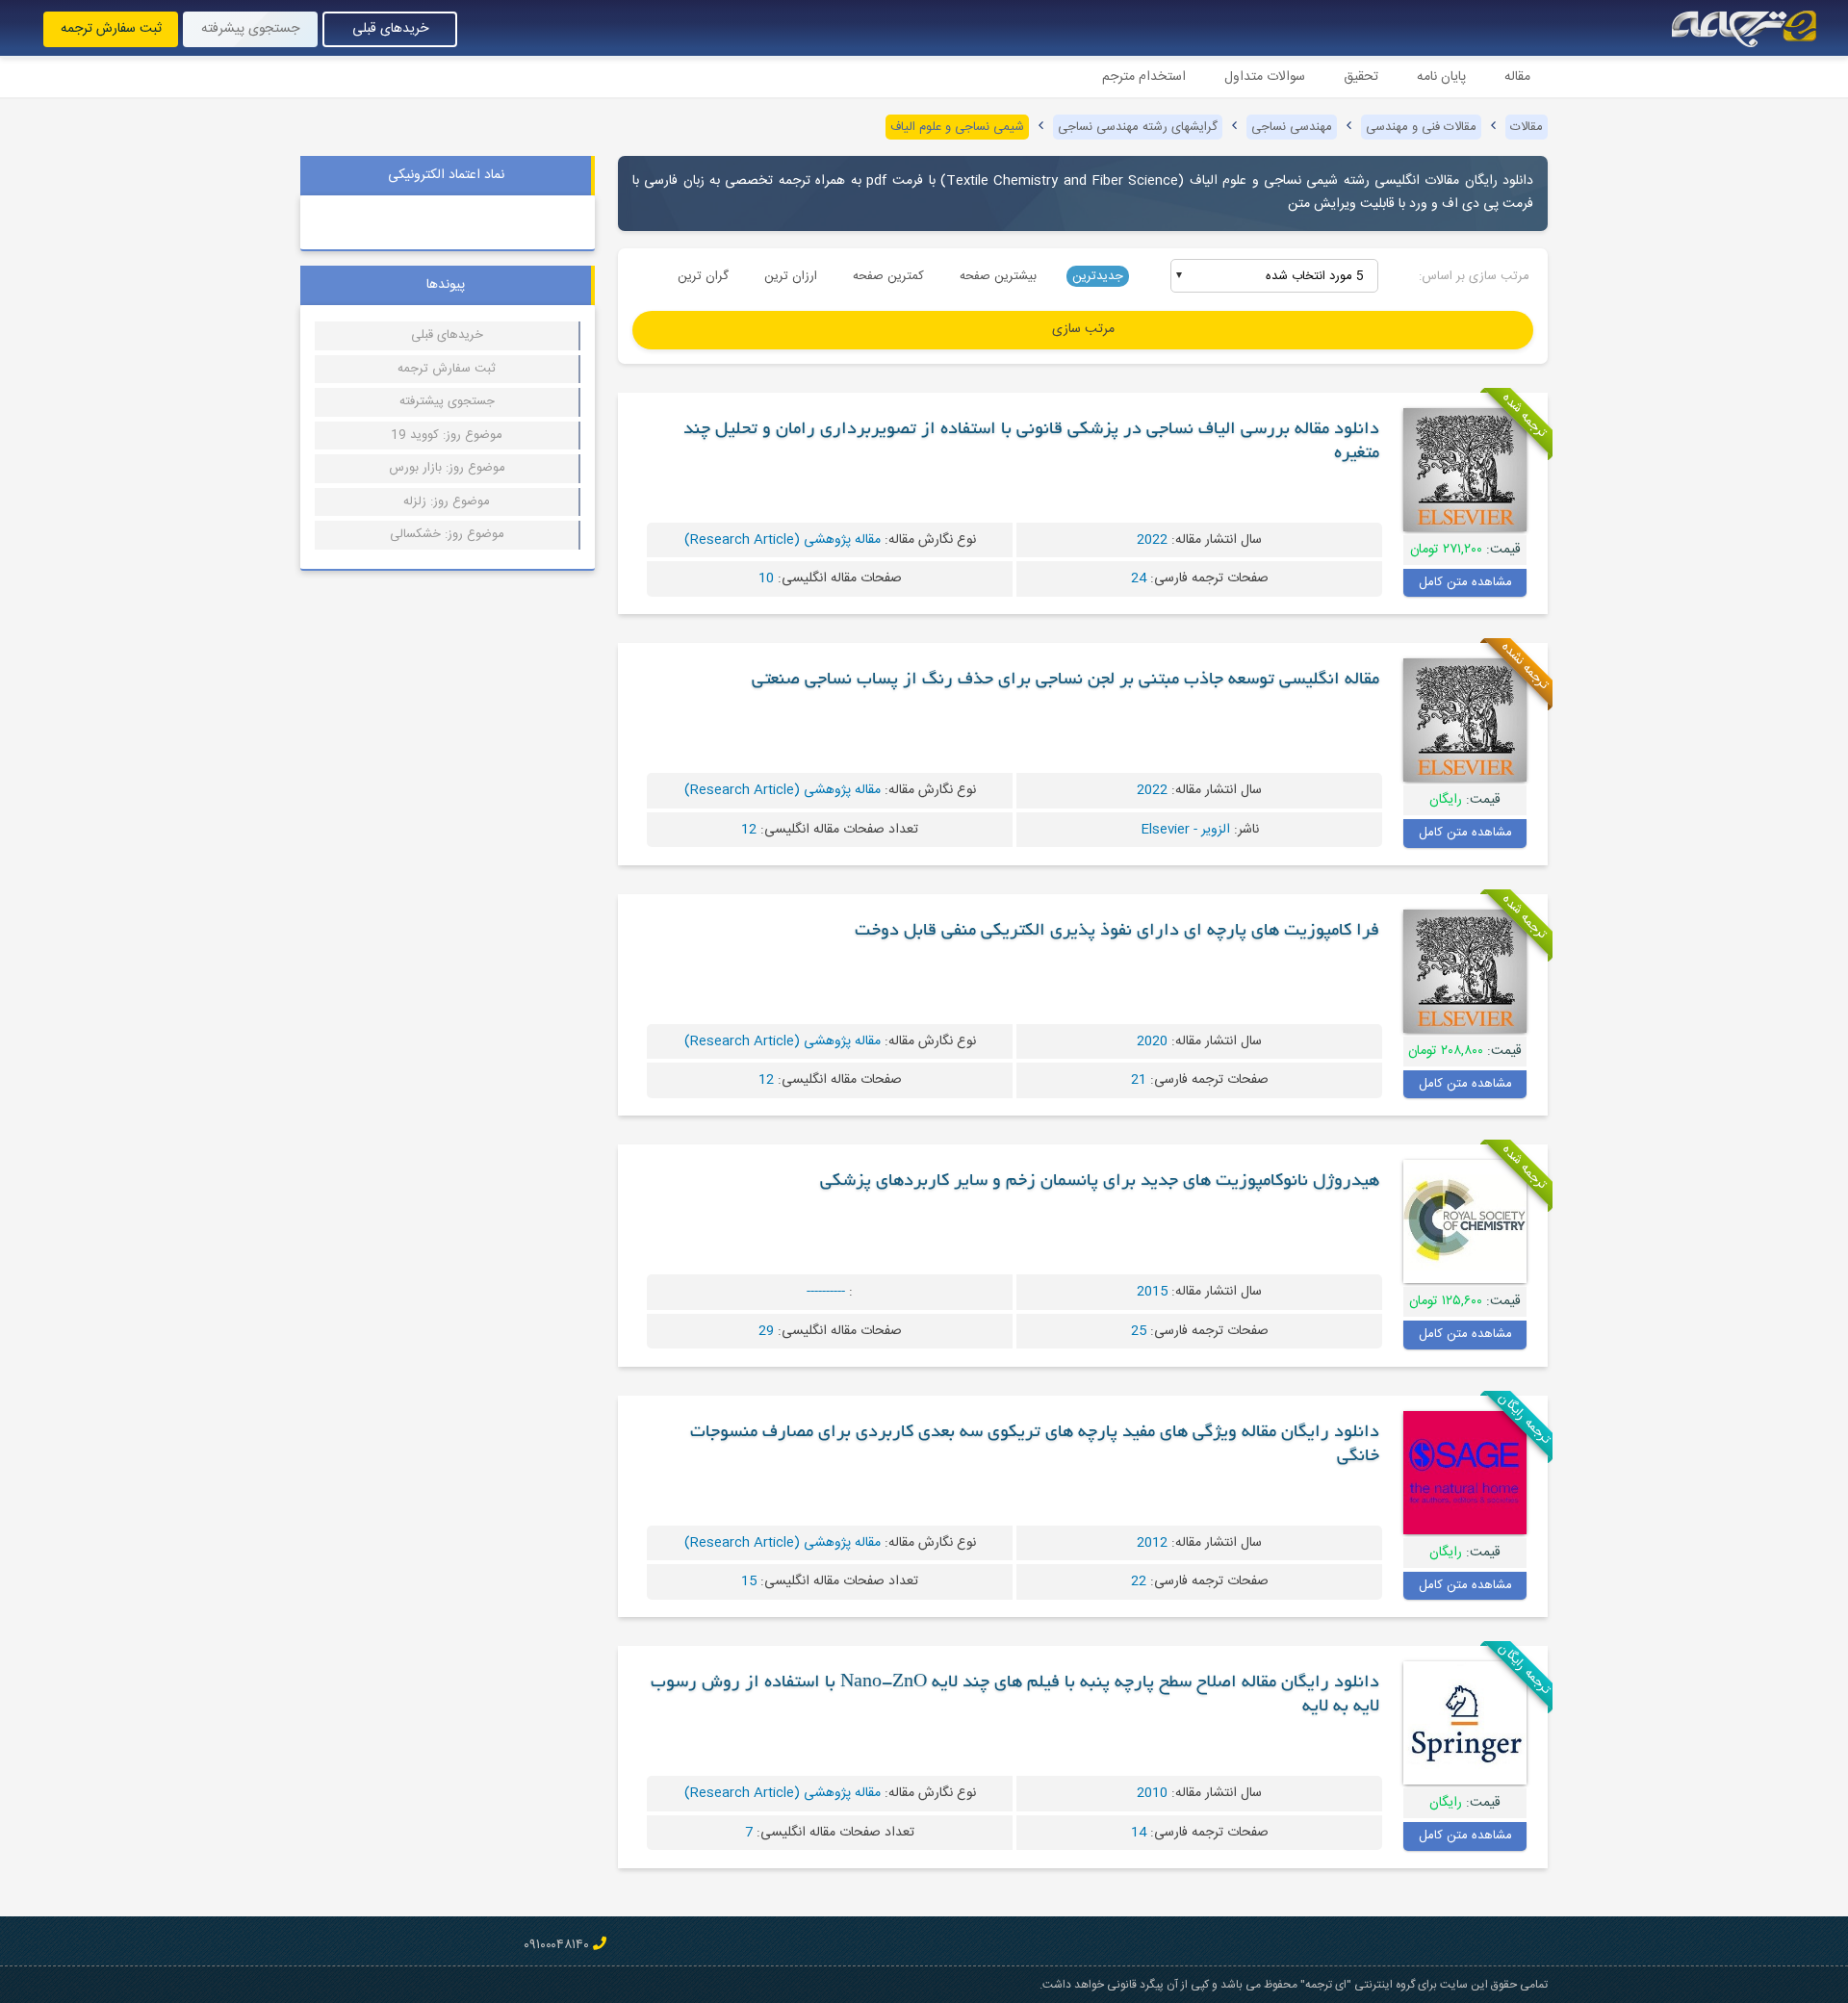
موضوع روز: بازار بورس (447, 468)
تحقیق (1361, 77)
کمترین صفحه (888, 276)
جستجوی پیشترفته (447, 401)
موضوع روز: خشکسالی (447, 534)
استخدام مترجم (1144, 77)
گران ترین (703, 276)
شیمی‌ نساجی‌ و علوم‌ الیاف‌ (957, 127)
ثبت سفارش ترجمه (111, 29)
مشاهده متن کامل (1465, 582)
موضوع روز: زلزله (447, 501)
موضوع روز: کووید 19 (447, 435)
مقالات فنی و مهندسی (1421, 127)
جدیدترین (1098, 276)
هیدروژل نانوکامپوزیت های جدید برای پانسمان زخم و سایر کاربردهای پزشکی (1100, 1182)
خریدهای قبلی (390, 29)
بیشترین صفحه (998, 276)
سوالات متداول (1265, 77)
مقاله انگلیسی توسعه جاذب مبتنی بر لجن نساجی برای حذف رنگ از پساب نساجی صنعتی (1065, 681)
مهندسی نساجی (1292, 127)
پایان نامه (1441, 77)
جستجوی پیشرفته (250, 29)
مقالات (1527, 127)
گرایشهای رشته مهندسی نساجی (1138, 127)
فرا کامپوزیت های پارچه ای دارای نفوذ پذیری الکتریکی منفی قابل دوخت (1117, 932)
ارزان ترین (791, 276)
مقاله (1517, 77)
